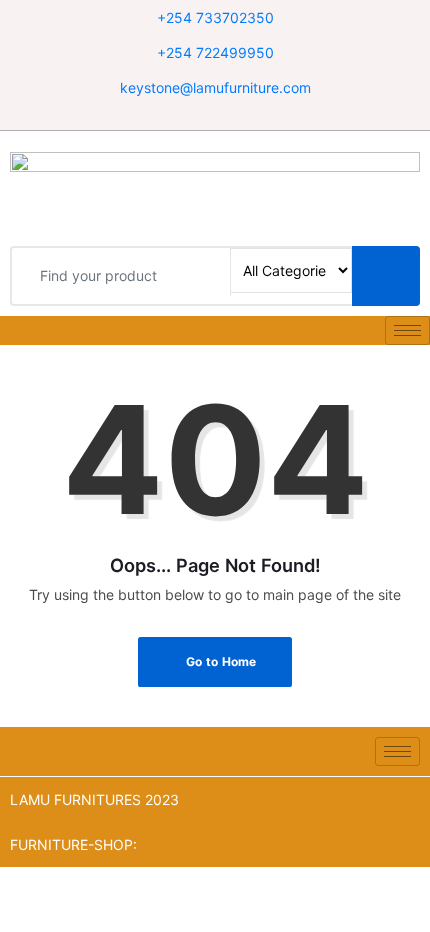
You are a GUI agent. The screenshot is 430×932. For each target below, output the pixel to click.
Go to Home (220, 661)
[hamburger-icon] (407, 330)
